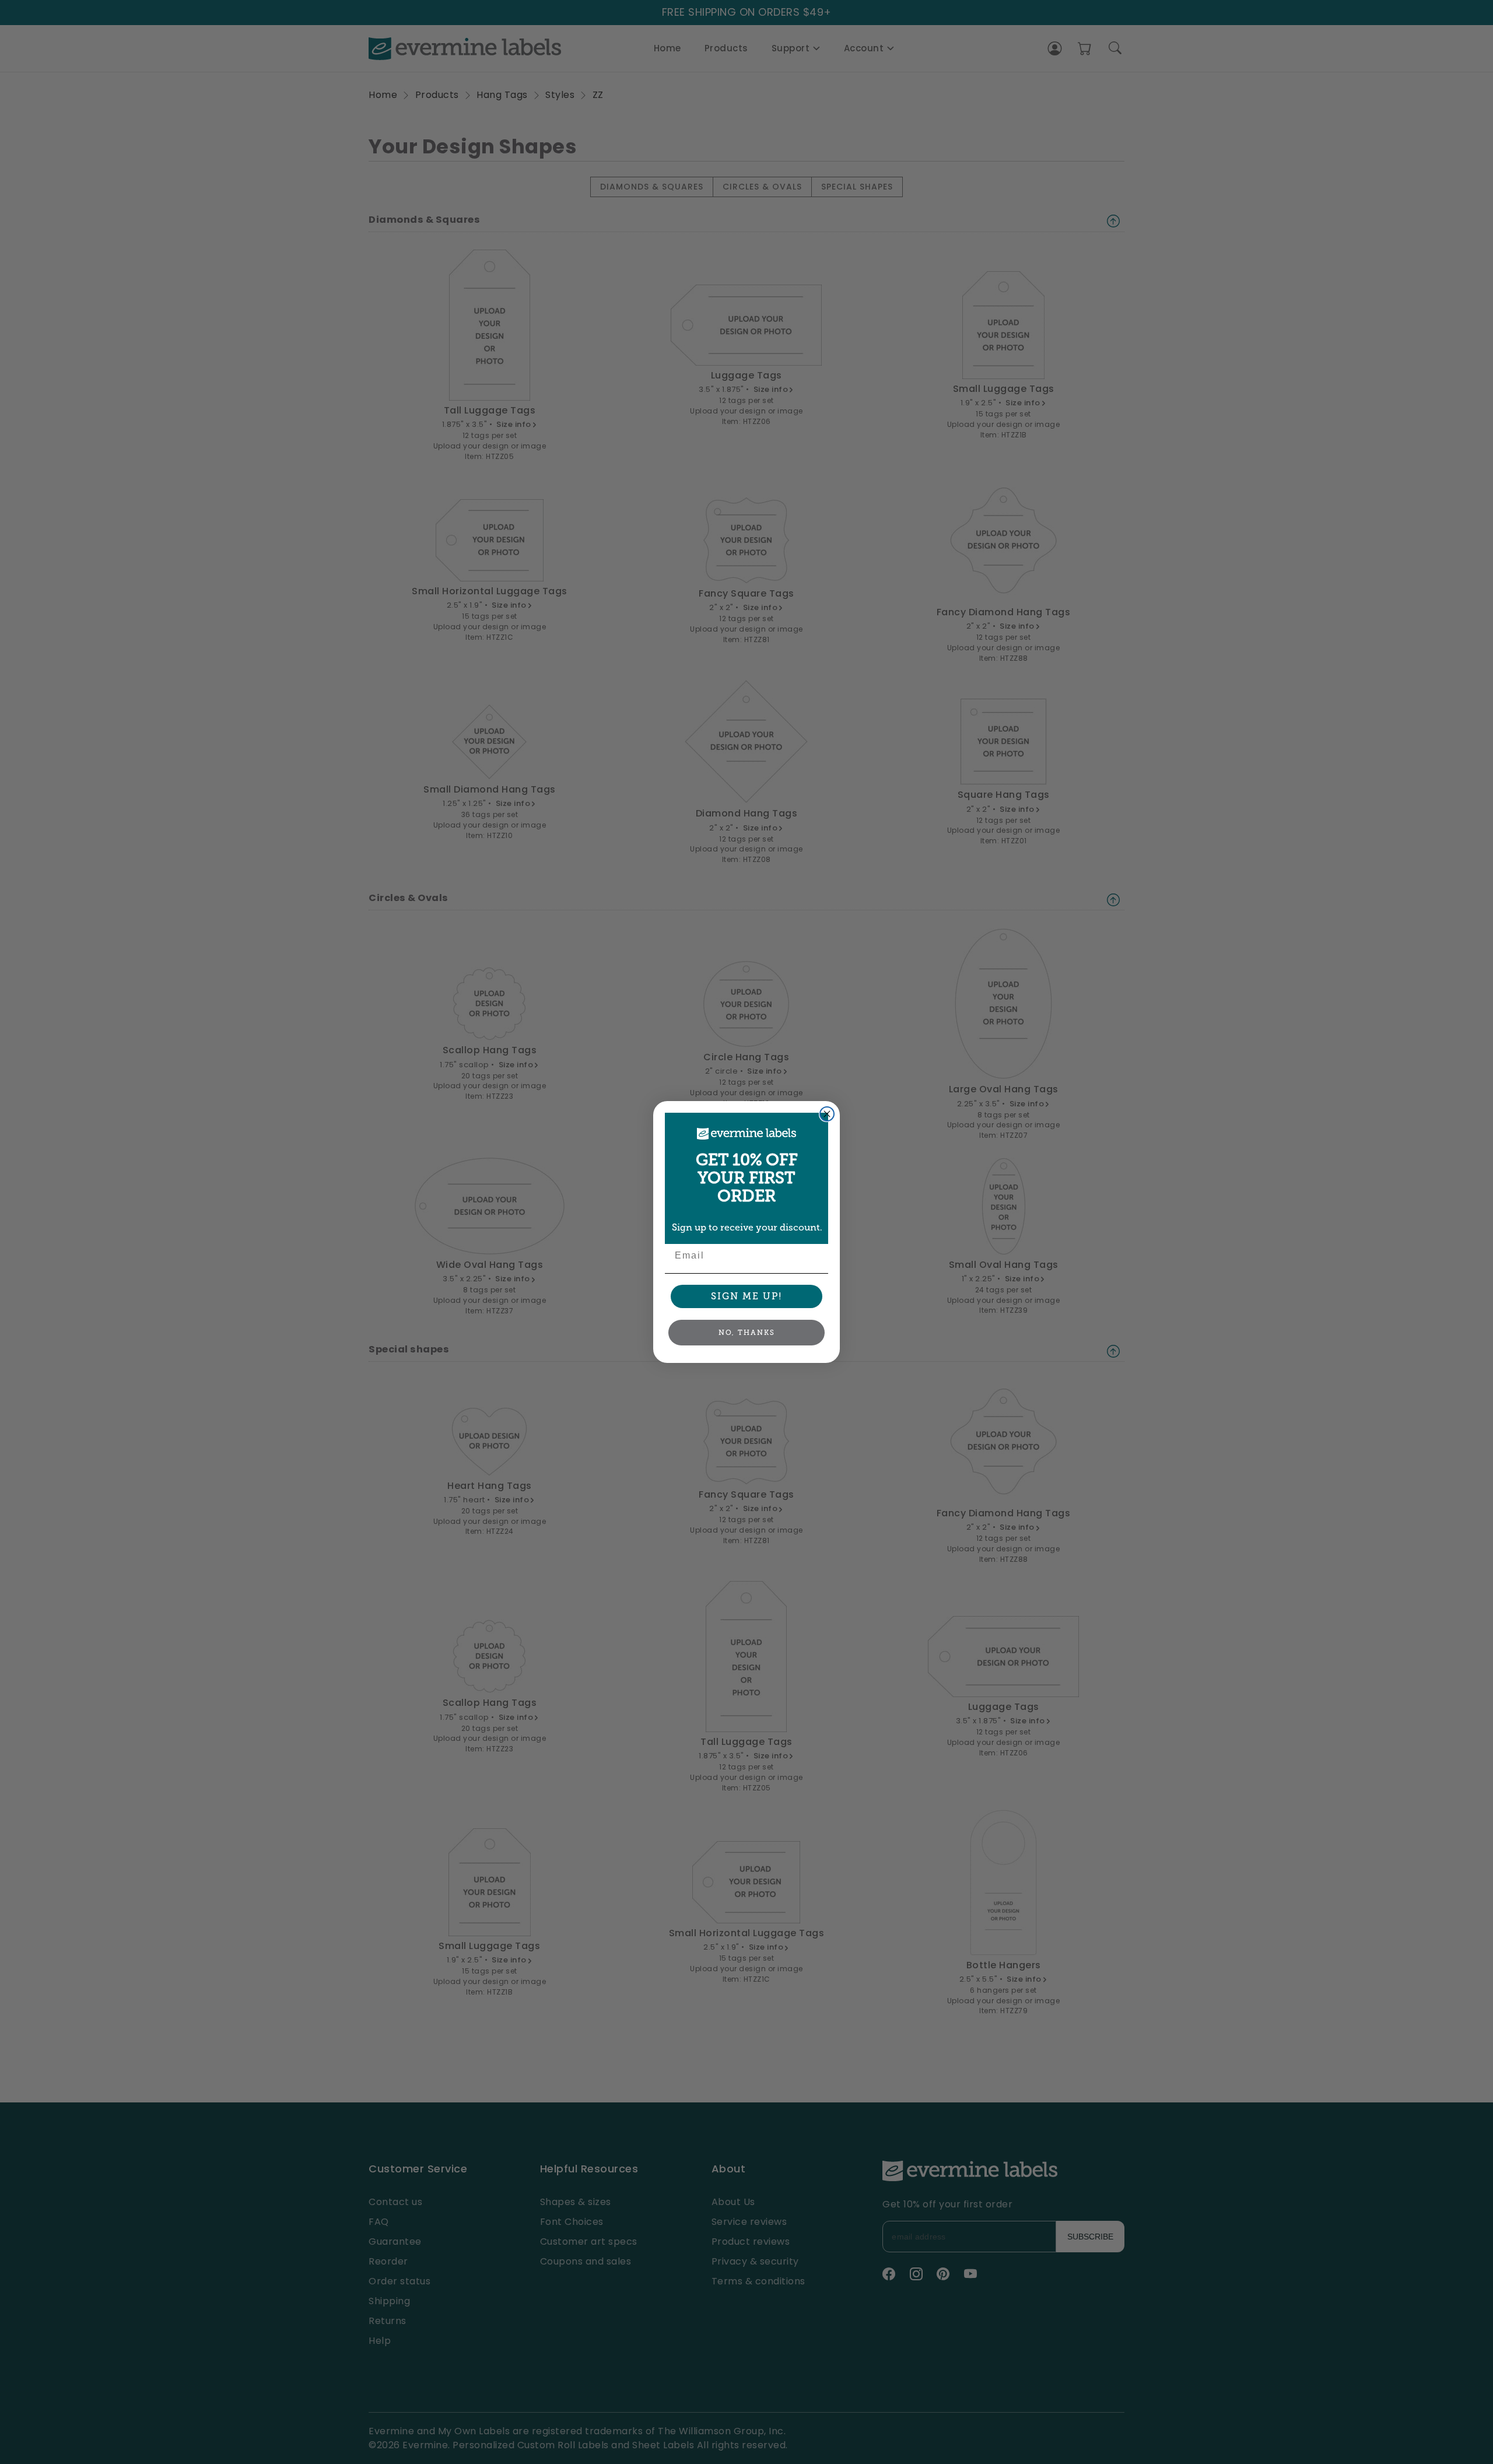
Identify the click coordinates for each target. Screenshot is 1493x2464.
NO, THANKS (747, 1333)
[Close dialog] (827, 1114)
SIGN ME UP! (747, 1296)
